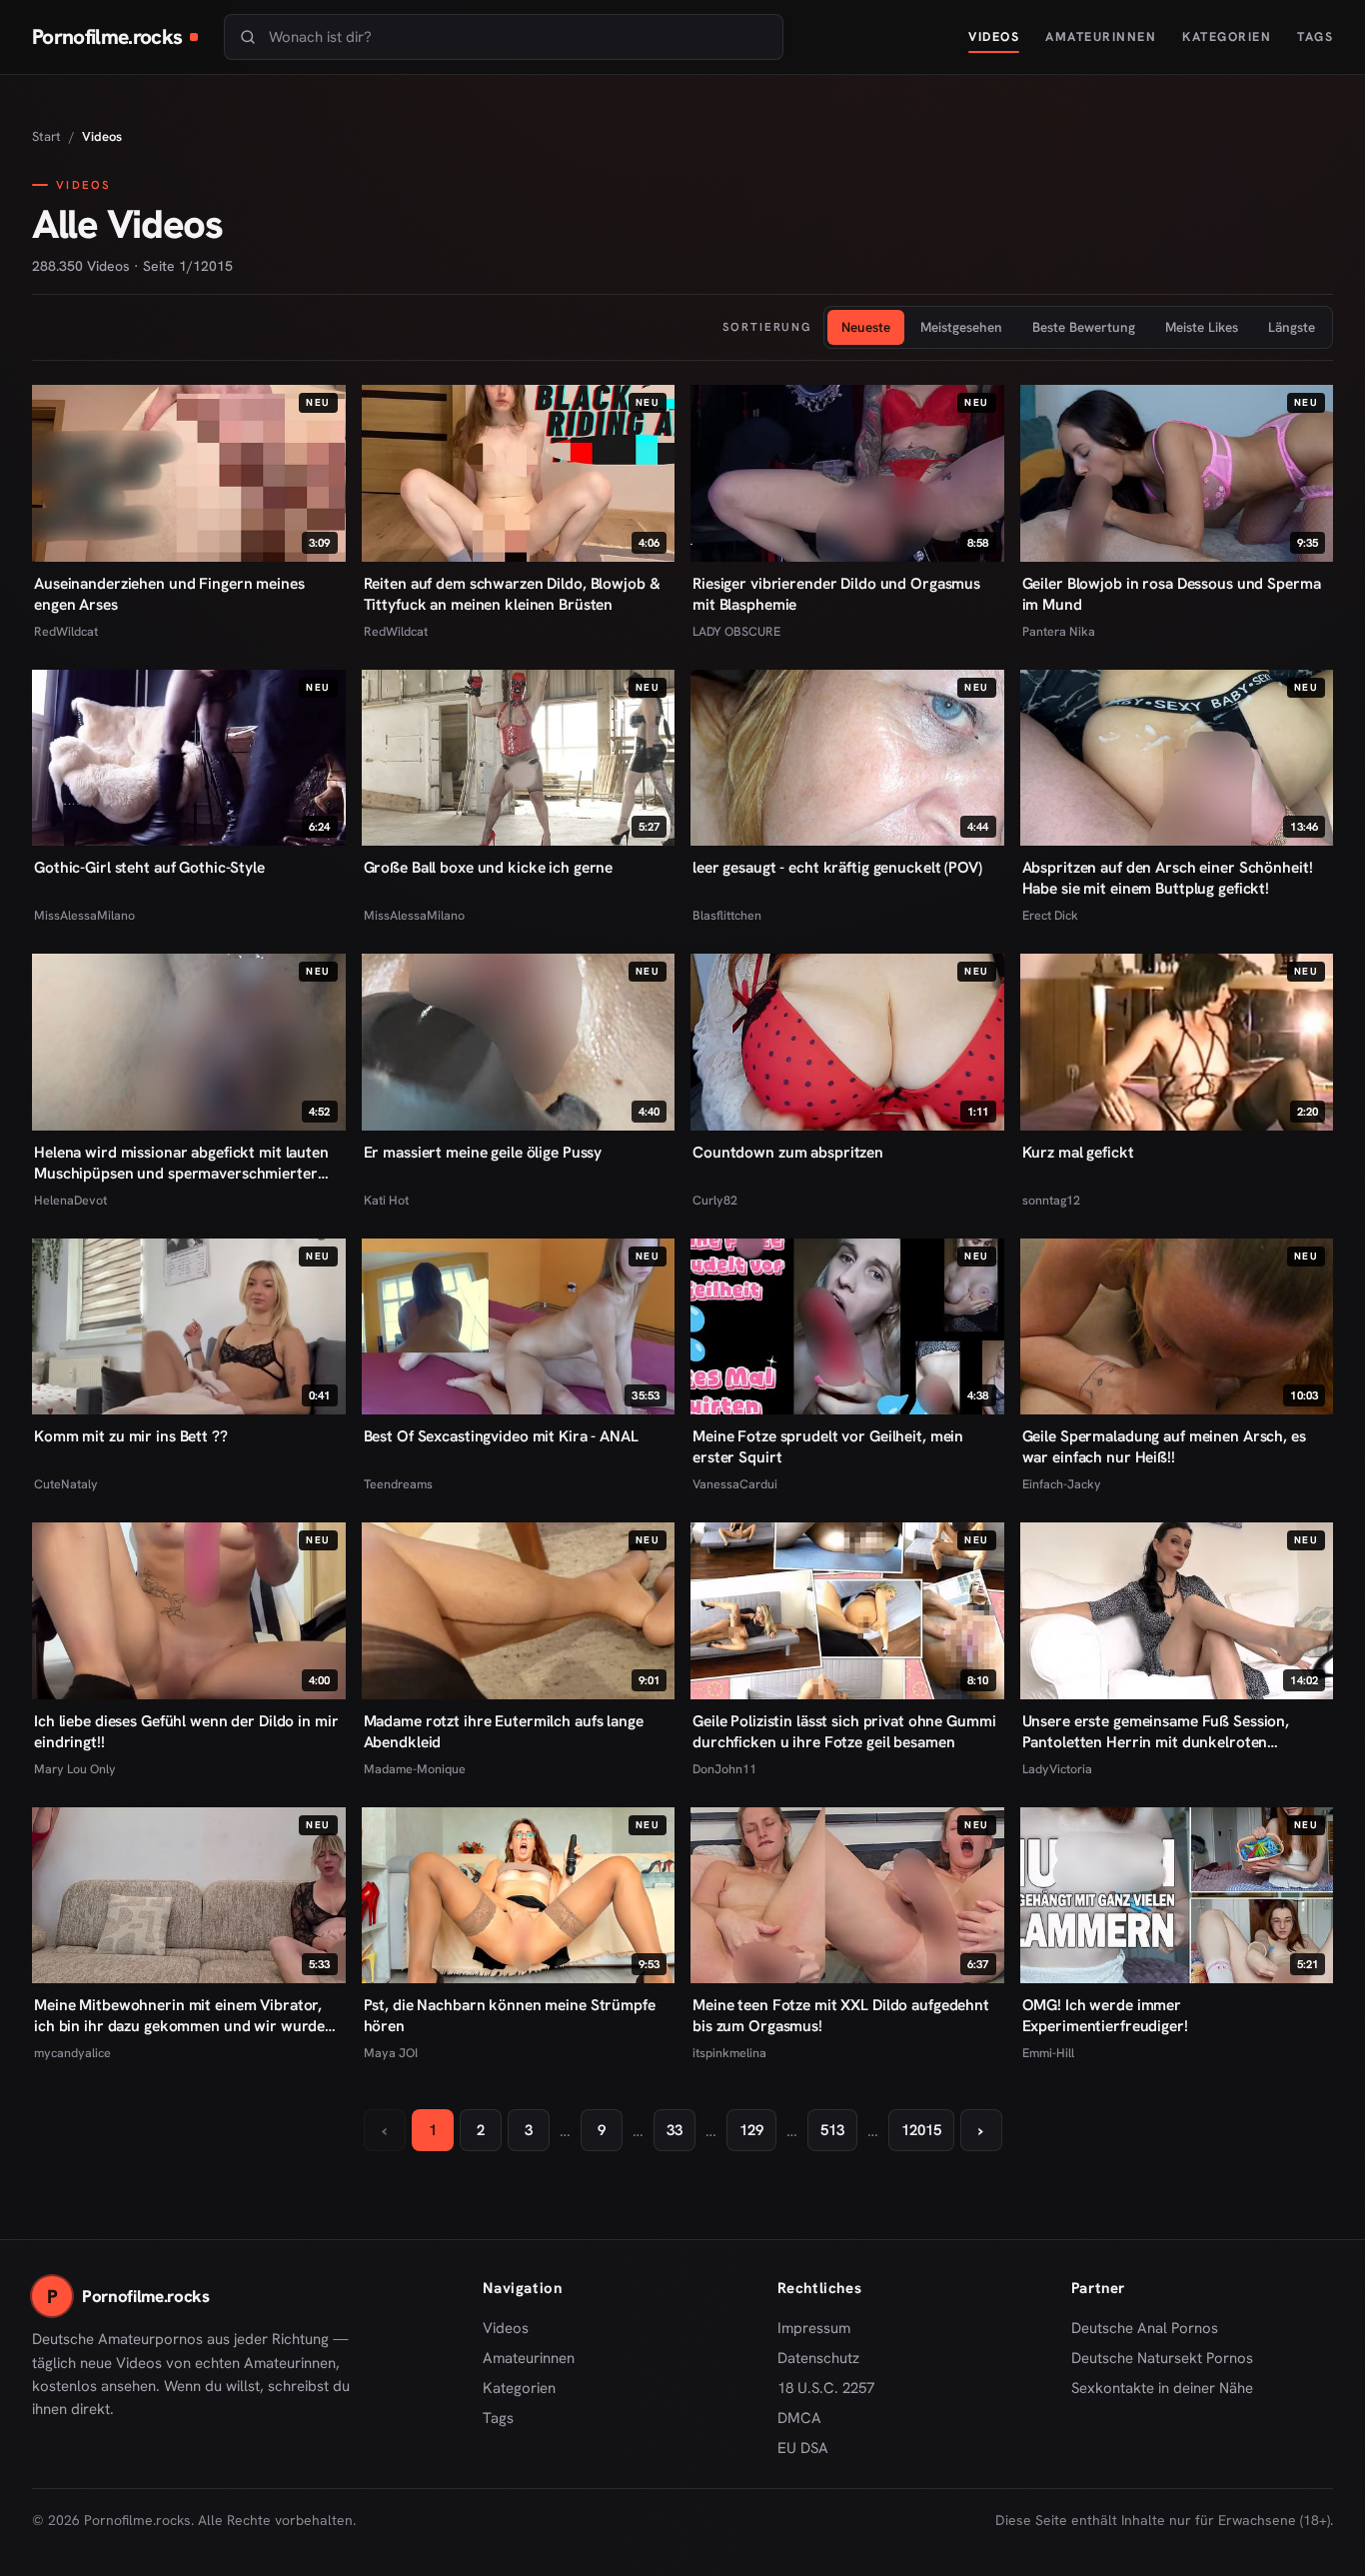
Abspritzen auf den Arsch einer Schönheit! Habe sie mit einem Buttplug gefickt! (1168, 878)
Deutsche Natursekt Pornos (1162, 2359)
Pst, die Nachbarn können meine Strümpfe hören (510, 2015)
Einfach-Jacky (1062, 1484)
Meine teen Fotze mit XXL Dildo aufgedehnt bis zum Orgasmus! (841, 2015)
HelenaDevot (70, 1200)
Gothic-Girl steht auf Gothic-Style (149, 867)
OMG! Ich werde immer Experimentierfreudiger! (1105, 2015)
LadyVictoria (1057, 1769)
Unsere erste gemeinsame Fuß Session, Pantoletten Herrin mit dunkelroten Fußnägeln (1156, 1731)
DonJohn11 (724, 1769)
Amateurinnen (1101, 36)
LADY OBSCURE (736, 631)
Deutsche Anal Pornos (1152, 2329)
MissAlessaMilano (84, 915)
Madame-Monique (415, 1769)
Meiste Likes (1202, 327)
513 (832, 2130)
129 (751, 2130)
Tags (1315, 36)
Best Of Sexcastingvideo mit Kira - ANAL (501, 1436)
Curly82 (715, 1200)
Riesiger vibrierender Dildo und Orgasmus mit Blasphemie (836, 594)
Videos (994, 36)
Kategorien (1227, 36)
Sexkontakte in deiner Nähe (1162, 2389)
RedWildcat (66, 631)
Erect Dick (1050, 915)
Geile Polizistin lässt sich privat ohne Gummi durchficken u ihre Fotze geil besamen (844, 1731)
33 (675, 2130)
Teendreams (398, 1484)
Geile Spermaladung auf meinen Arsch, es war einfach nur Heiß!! (1164, 1446)
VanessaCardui (735, 1484)
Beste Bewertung (1084, 327)
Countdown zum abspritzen (788, 1152)
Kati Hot (386, 1200)
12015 (921, 2130)
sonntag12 (1051, 1200)
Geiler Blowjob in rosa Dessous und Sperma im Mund (1172, 594)
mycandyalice (72, 2053)
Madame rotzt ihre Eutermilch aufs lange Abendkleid (504, 1731)
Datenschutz (818, 2358)
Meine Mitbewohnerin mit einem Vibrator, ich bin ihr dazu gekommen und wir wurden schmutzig (184, 2015)
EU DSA (803, 2448)
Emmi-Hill (1048, 2053)
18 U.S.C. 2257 (826, 2388)
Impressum (814, 2328)
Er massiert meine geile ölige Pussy (483, 1152)
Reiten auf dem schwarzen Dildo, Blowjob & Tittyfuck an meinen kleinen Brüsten (512, 594)
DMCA (799, 2418)
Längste (1292, 327)
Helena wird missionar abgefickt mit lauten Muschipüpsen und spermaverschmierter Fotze (181, 1163)
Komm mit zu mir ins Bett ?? (131, 1436)
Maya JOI (391, 2053)
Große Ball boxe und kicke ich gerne (489, 867)
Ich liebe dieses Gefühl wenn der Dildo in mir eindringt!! (186, 1731)
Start (46, 136)
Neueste (866, 327)
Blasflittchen (727, 915)
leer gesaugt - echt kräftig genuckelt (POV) (837, 867)
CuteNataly (66, 1484)
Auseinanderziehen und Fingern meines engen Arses (169, 594)
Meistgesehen (961, 327)
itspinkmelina (729, 2053)
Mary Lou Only (75, 1769)
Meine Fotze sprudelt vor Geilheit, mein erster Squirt (828, 1446)
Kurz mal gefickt (1078, 1152)
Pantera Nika (1059, 631)
